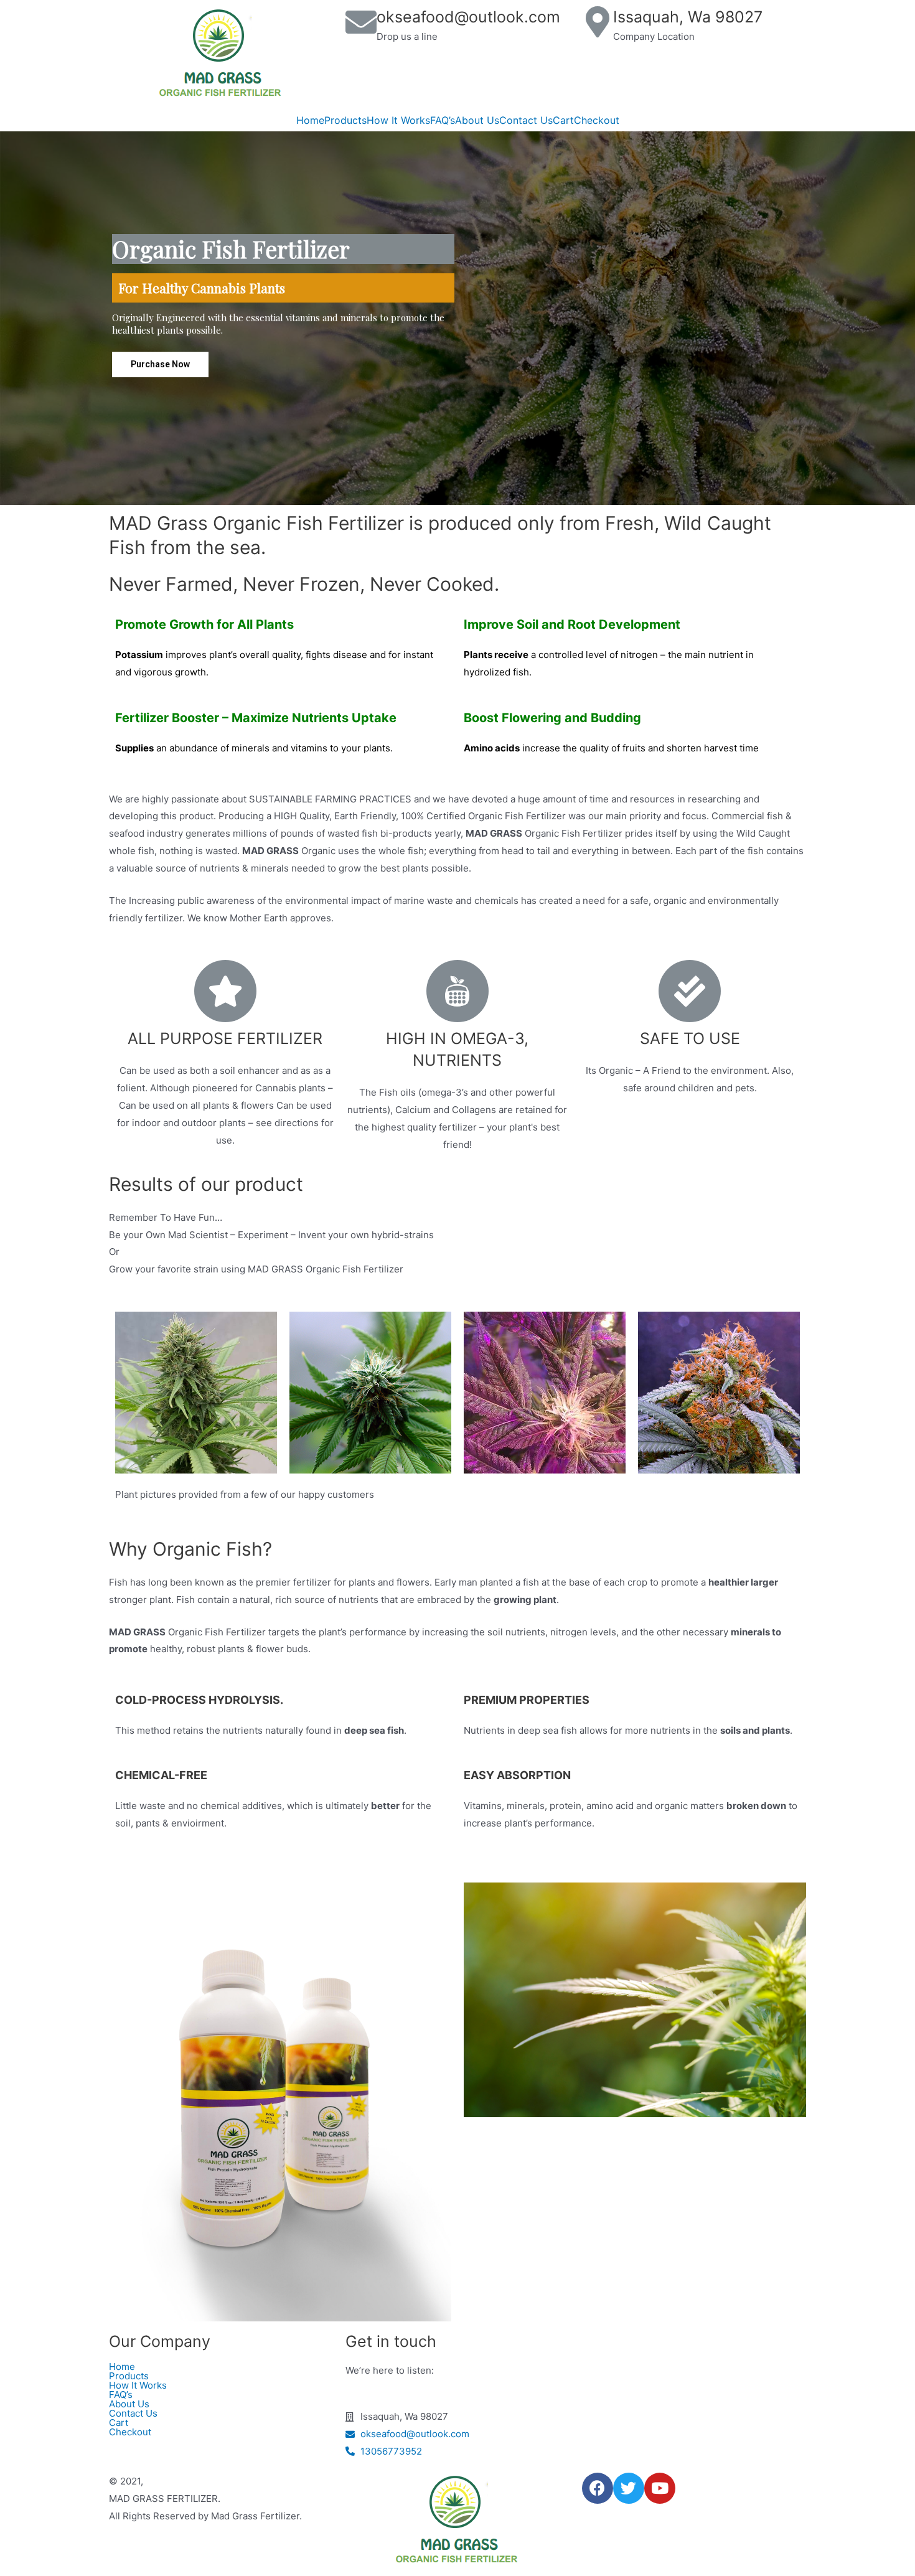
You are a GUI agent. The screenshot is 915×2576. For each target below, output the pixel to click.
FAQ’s (443, 120)
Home (310, 120)
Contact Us (526, 120)
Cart (563, 120)
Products (345, 120)
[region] (457, 318)
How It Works (398, 120)
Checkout (597, 120)
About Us (477, 120)
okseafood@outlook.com (468, 17)
